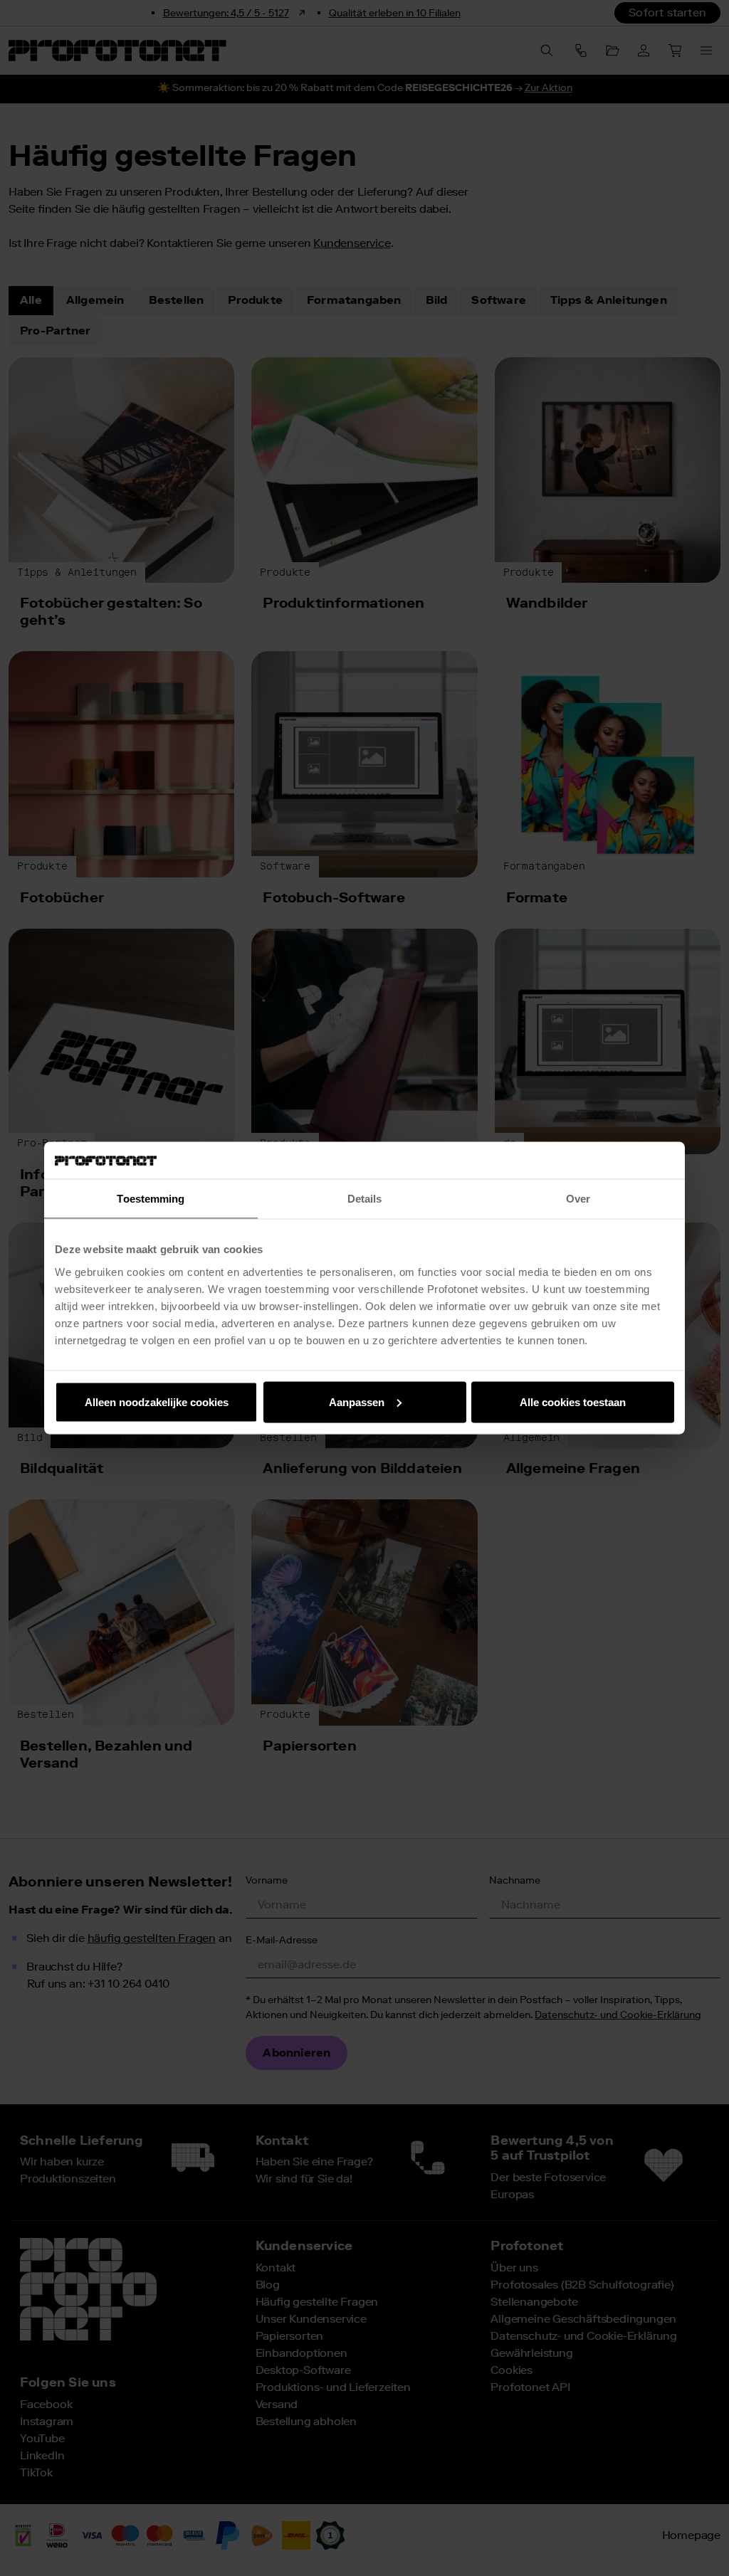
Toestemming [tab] (151, 1199)
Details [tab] (365, 1199)
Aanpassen (357, 1402)
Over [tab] (578, 1199)
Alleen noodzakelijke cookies (157, 1402)
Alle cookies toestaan (573, 1402)
